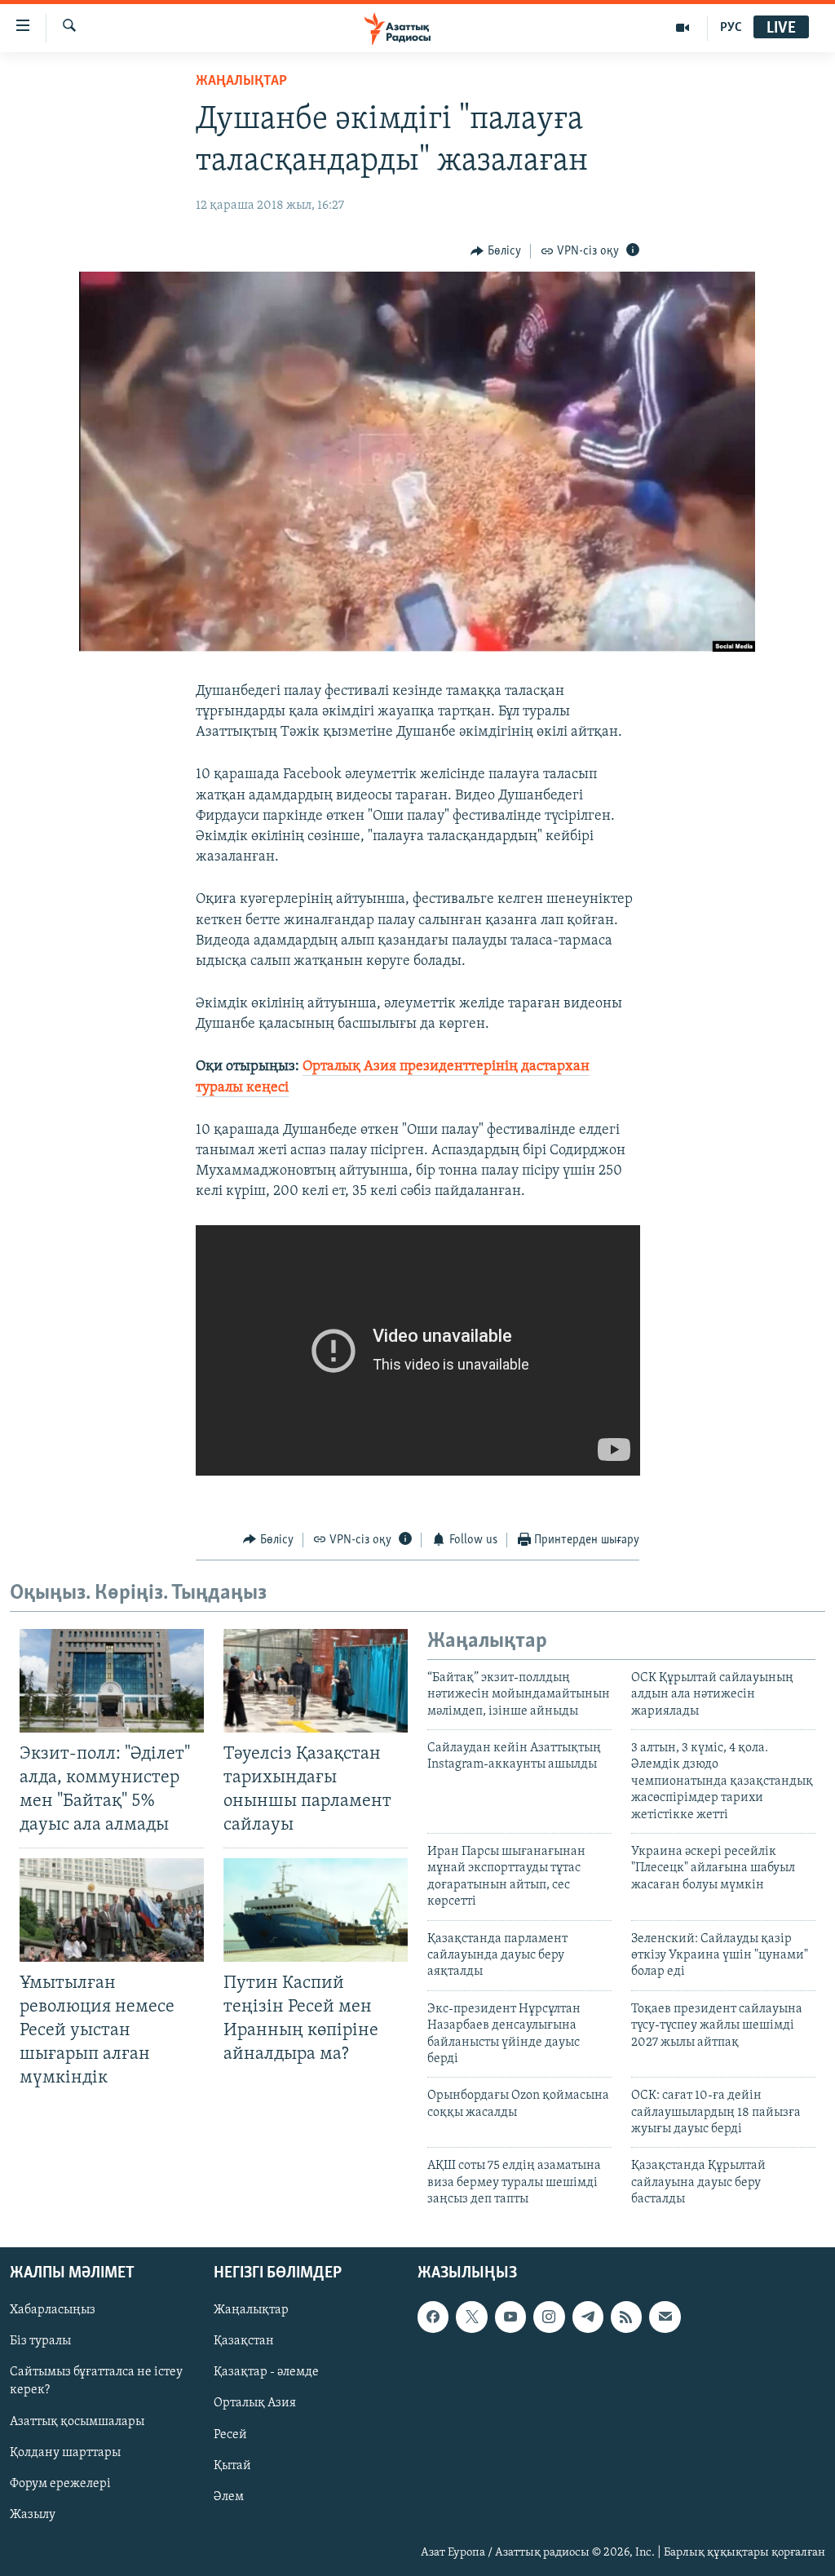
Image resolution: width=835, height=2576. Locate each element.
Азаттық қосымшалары (77, 2421)
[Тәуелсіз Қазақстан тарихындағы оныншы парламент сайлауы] (316, 1681)
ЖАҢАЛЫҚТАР (241, 82)
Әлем (229, 2496)
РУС (731, 28)
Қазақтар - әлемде (266, 2372)
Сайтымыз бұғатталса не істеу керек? (96, 2381)
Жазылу (33, 2514)
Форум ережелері (60, 2483)
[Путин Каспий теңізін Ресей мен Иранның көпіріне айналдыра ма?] (316, 1910)
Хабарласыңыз (53, 2310)
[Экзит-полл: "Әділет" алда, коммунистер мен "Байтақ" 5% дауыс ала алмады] (112, 1681)
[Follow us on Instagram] (549, 2317)
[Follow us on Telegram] (588, 2317)
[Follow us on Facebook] (433, 2317)
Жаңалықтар (251, 2310)
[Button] (496, 251)
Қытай (232, 2465)
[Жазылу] (665, 2317)
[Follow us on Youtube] (510, 2317)
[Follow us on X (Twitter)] (471, 2317)
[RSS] (626, 2317)
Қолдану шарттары (65, 2452)
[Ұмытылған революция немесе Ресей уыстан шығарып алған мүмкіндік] (112, 1910)
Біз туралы (40, 2341)
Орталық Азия (255, 2403)
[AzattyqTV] (683, 28)
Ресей (230, 2434)
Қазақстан (244, 2341)
